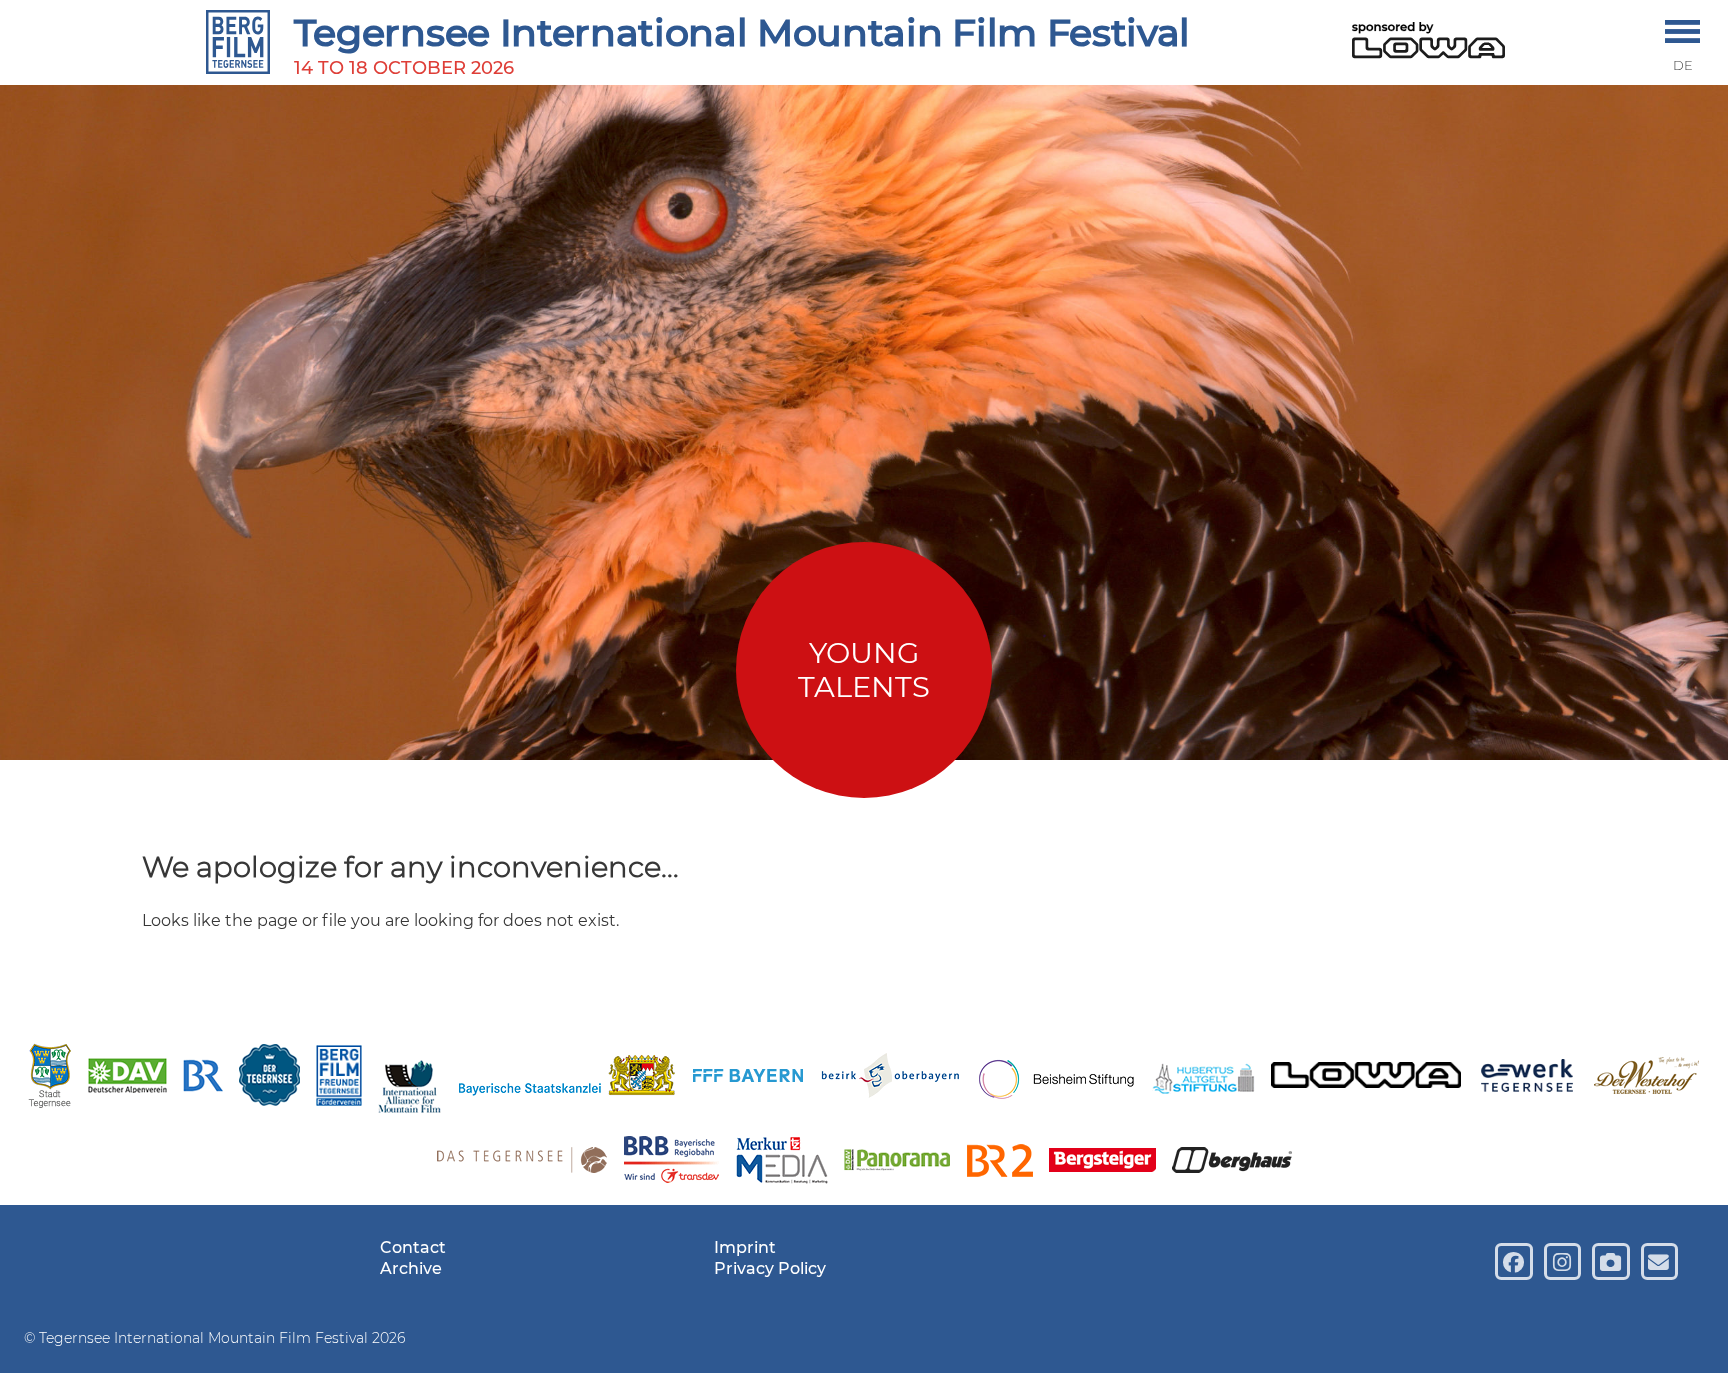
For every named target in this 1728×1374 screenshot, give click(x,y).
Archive (411, 1268)
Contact (413, 1247)
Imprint (745, 1247)
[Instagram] (1562, 1261)
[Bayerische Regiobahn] (671, 1162)
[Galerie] (1610, 1261)
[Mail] (1659, 1261)
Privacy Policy (770, 1268)
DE (1683, 65)
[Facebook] (1513, 1261)
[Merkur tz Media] (781, 1163)
